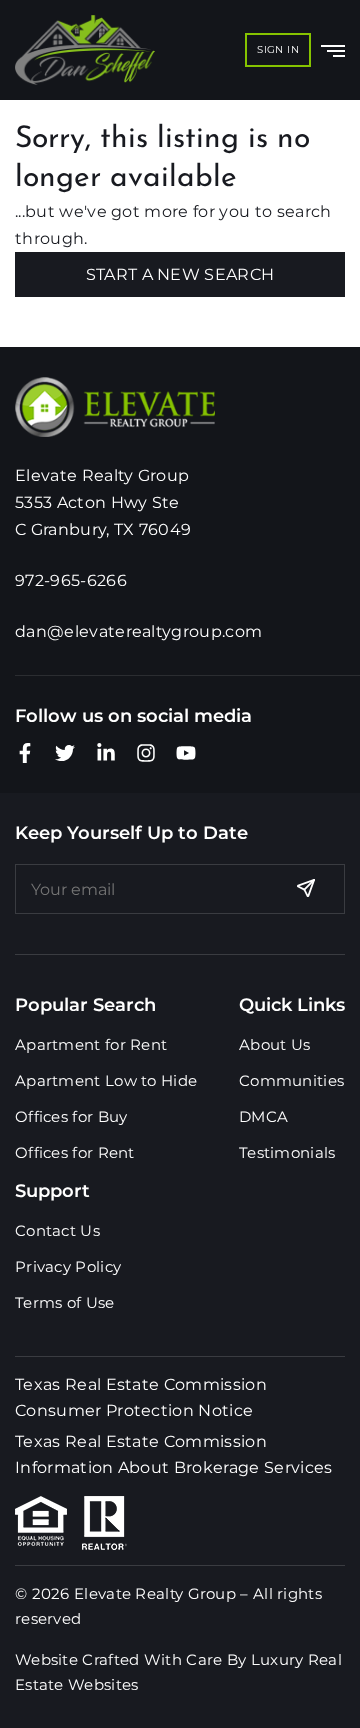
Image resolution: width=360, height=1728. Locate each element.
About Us (274, 1044)
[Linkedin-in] (106, 753)
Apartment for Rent (91, 1044)
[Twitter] (65, 753)
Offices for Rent (75, 1152)
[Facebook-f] (25, 753)
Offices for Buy (71, 1116)
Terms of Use (65, 1302)
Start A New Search (180, 274)
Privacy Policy (68, 1266)
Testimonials (287, 1152)
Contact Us (57, 1230)
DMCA (263, 1116)
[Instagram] (146, 753)
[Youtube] (186, 753)
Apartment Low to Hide (106, 1080)
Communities (291, 1080)
